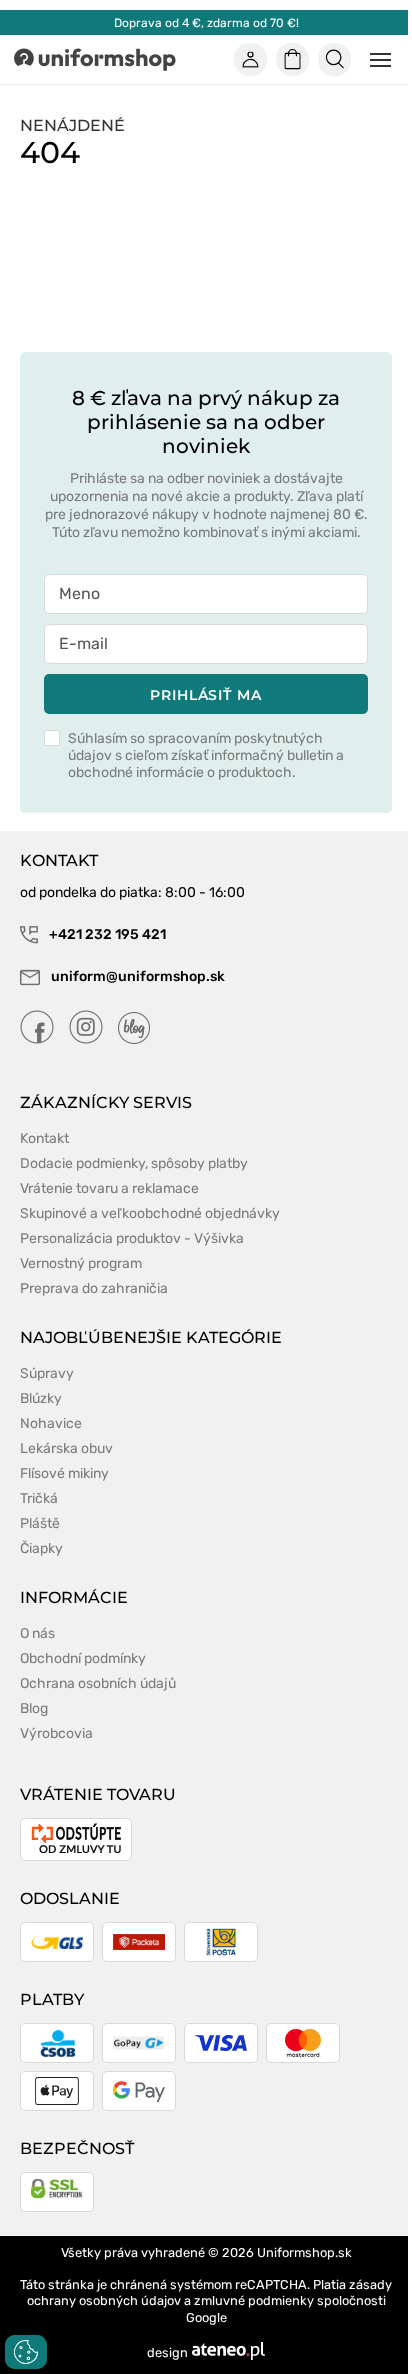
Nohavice (51, 1423)
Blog (34, 1708)
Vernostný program (81, 1263)
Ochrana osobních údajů (98, 1683)
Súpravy (47, 1373)
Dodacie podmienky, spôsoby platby (134, 1163)
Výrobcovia (56, 1733)
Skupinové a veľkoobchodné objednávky (150, 1213)
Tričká (39, 1498)
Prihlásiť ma (206, 695)
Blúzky (41, 1398)
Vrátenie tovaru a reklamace (109, 1188)
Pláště (40, 1523)
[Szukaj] (335, 60)
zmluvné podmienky (254, 2300)
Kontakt (44, 1138)
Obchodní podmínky (83, 1658)
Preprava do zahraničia (94, 1288)
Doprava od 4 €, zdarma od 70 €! (206, 23)
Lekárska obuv (66, 1448)
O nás (37, 1633)
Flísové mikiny (64, 1473)
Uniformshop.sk (304, 2252)
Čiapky (41, 1548)
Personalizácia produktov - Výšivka (132, 1238)
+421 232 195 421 (106, 934)
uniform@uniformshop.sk (138, 976)
